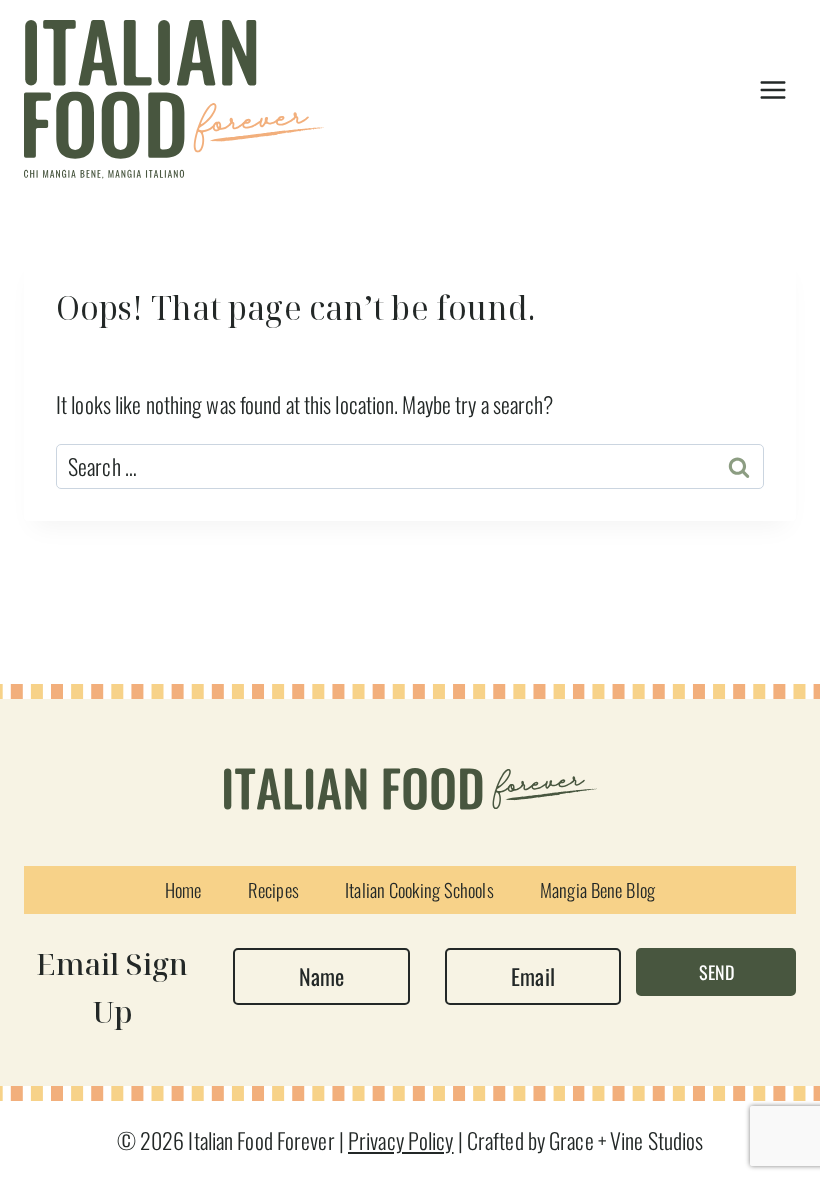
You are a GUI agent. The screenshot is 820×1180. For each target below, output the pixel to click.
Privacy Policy (401, 1140)
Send (716, 972)
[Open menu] (772, 89)
